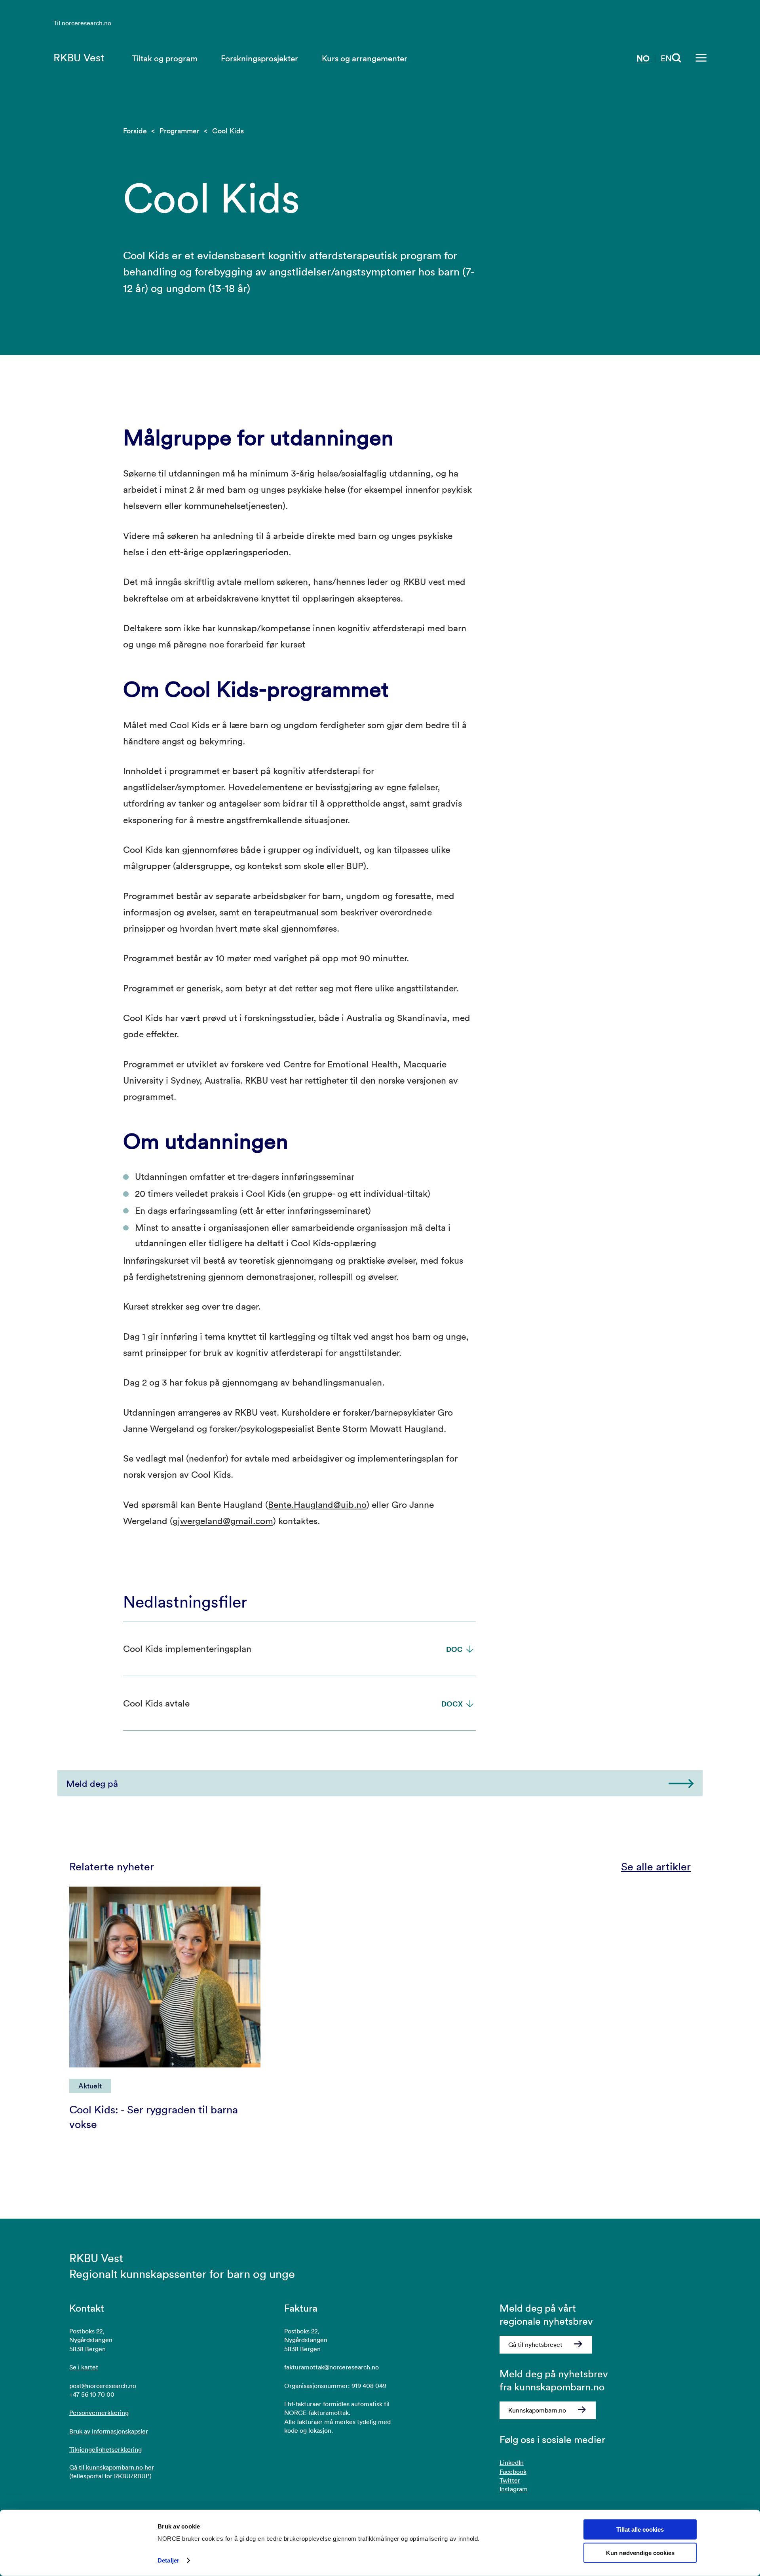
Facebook (513, 2472)
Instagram (514, 2489)
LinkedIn (512, 2462)
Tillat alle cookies (640, 2529)
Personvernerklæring (99, 2413)
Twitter (510, 2480)
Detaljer (168, 2560)
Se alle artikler (656, 1867)
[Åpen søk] (677, 58)
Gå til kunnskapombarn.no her (112, 2467)
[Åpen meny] (701, 58)
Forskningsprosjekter (259, 58)
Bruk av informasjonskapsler (109, 2431)
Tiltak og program (165, 58)
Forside (135, 131)
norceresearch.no (86, 23)
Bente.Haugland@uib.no (317, 1504)
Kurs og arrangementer (365, 58)
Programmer (180, 131)
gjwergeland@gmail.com (223, 1521)
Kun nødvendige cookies (640, 2553)
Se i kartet (84, 2367)
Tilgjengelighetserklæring (105, 2449)
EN (666, 58)
